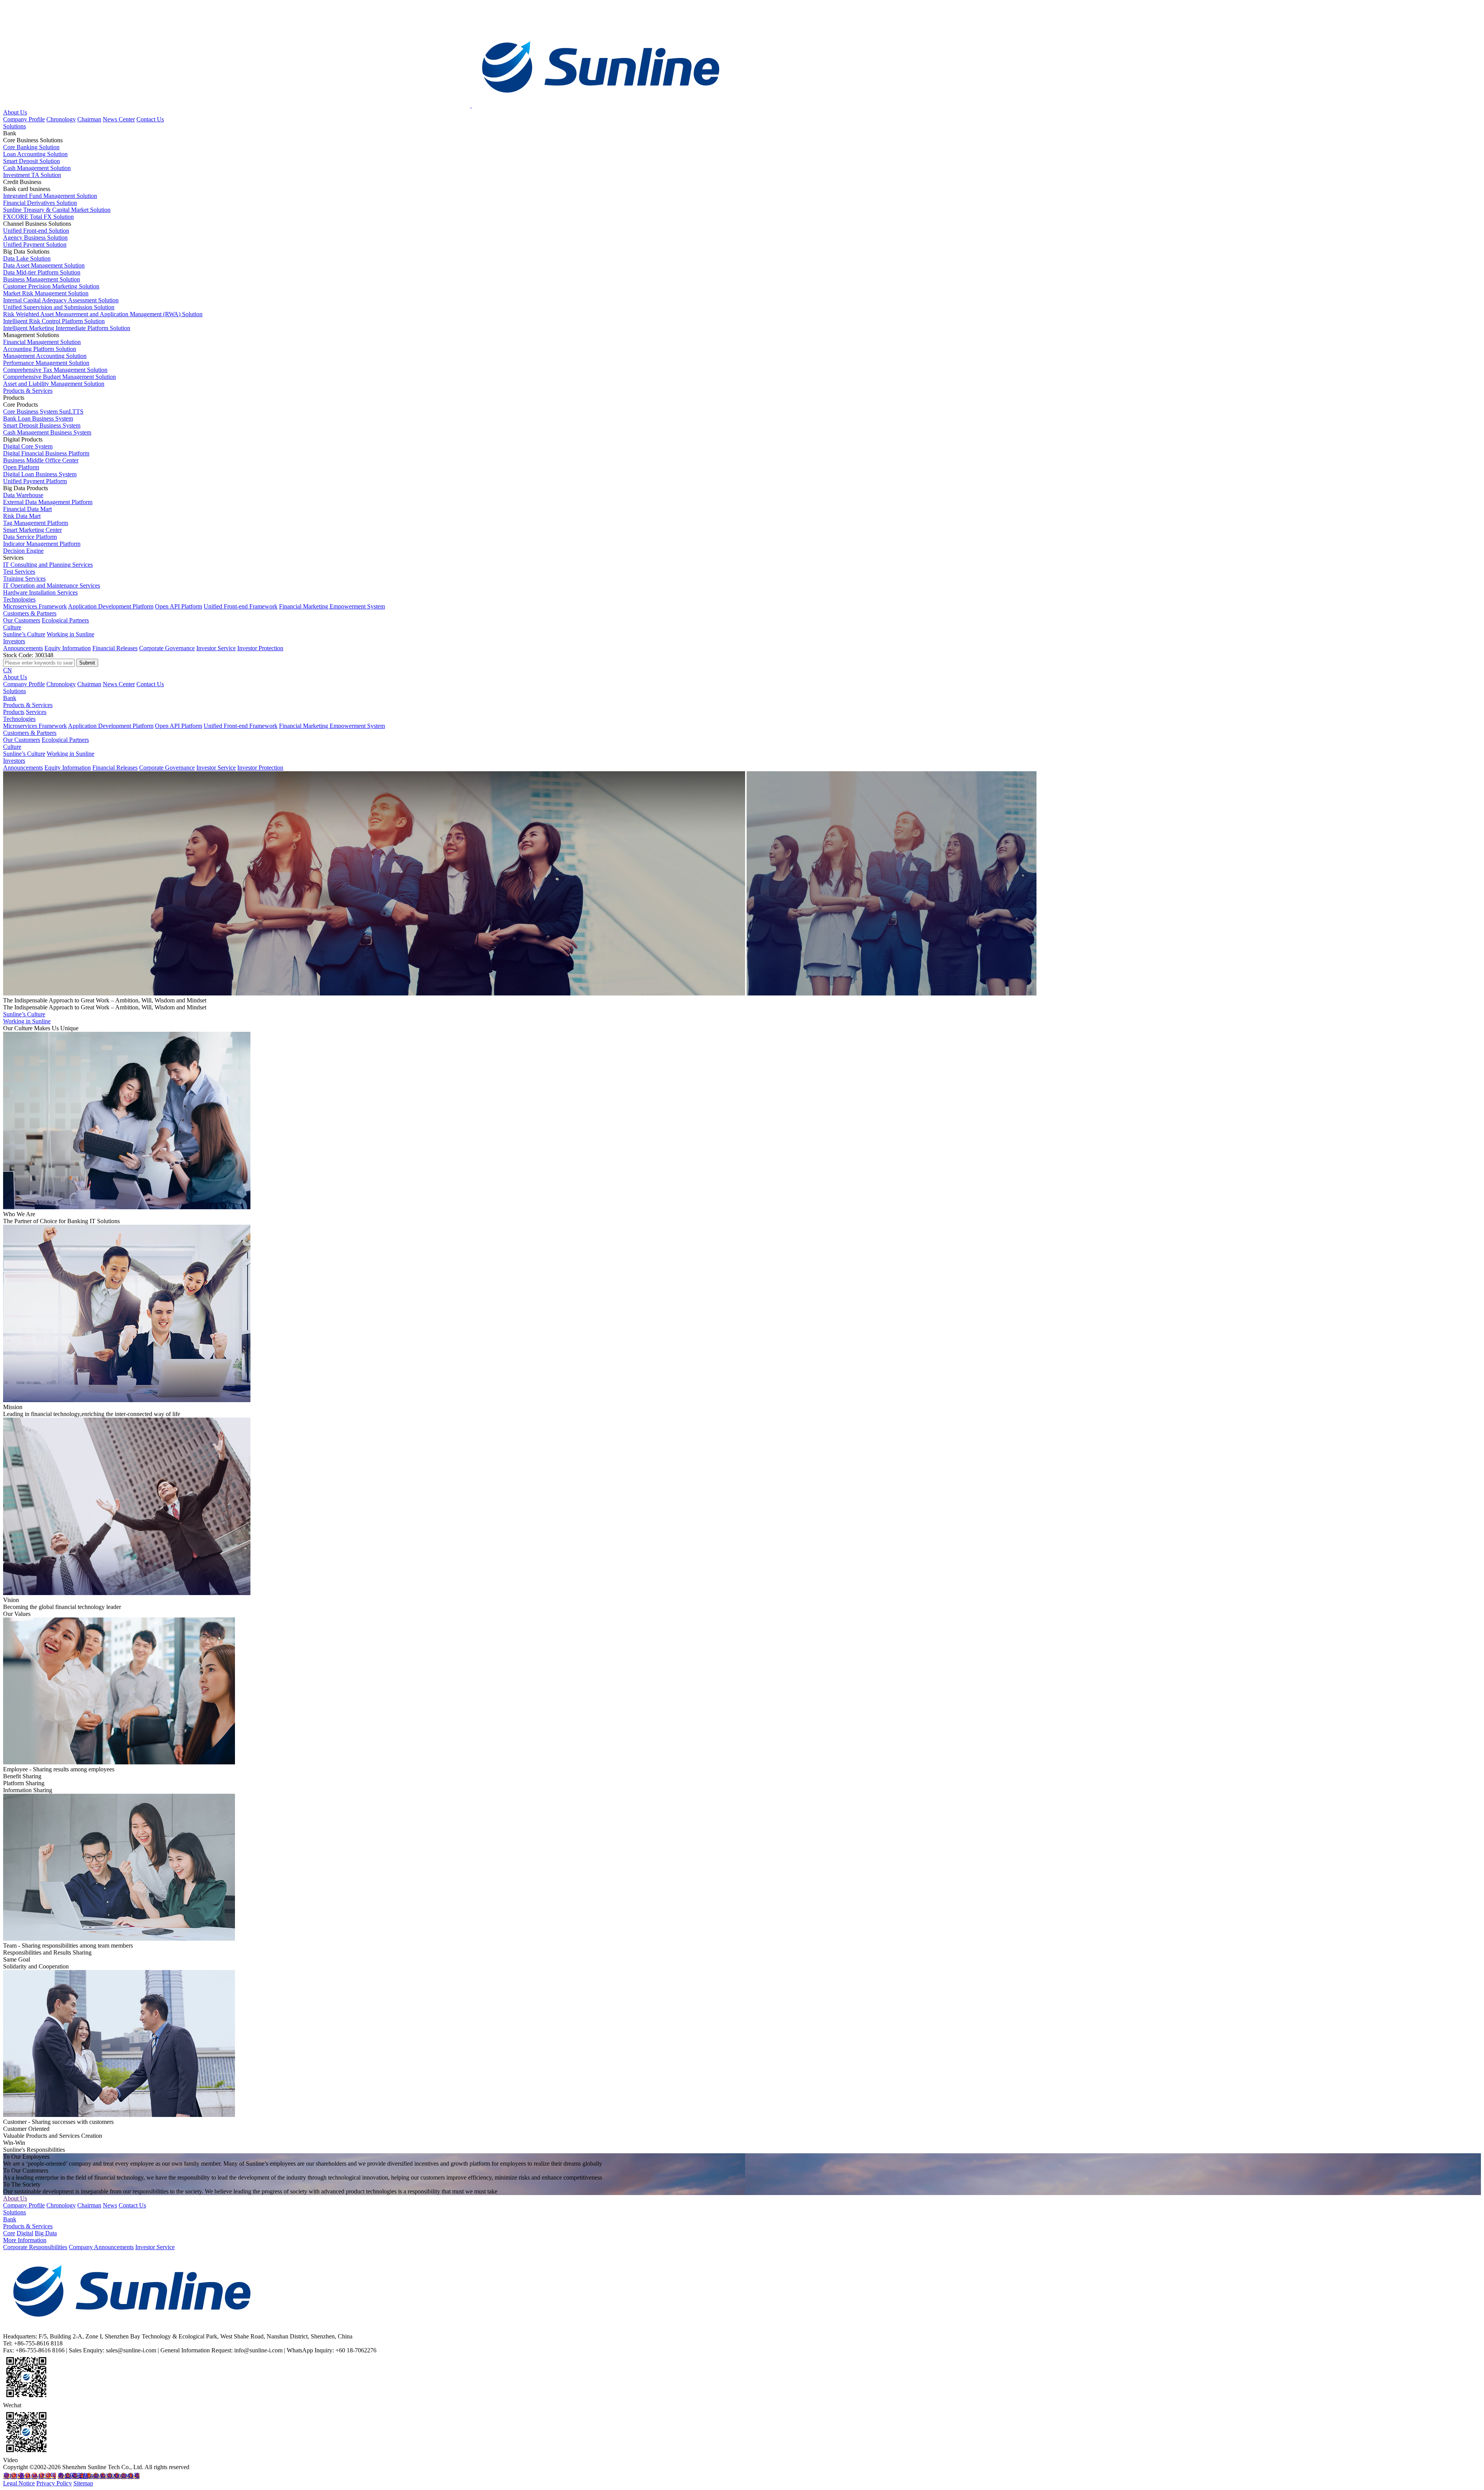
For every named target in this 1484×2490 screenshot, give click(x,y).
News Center (119, 119)
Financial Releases (115, 648)
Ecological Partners (65, 620)
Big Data (46, 2233)
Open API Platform (179, 606)
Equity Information (68, 648)
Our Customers (22, 620)
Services (36, 712)
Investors (14, 641)
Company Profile (24, 119)
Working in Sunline (71, 634)
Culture (12, 627)
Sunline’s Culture (24, 634)
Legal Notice (19, 2483)
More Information (25, 2240)
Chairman (89, 119)
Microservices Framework (35, 606)
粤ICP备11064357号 (30, 2476)
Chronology (61, 119)
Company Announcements (101, 2247)
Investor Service (216, 648)
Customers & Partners (30, 613)
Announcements (23, 648)
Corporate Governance (167, 648)
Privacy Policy (54, 2483)
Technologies (19, 599)
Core (9, 2233)
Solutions (14, 126)
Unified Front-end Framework (241, 606)
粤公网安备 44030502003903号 (99, 2476)
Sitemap (83, 2483)
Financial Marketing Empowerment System (332, 606)
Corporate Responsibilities (35, 2247)
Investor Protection (260, 648)
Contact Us (150, 119)
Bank (10, 698)
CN (8, 670)
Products (14, 712)
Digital (25, 2233)
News (110, 2205)
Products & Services (28, 391)
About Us (15, 112)
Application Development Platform (111, 606)
